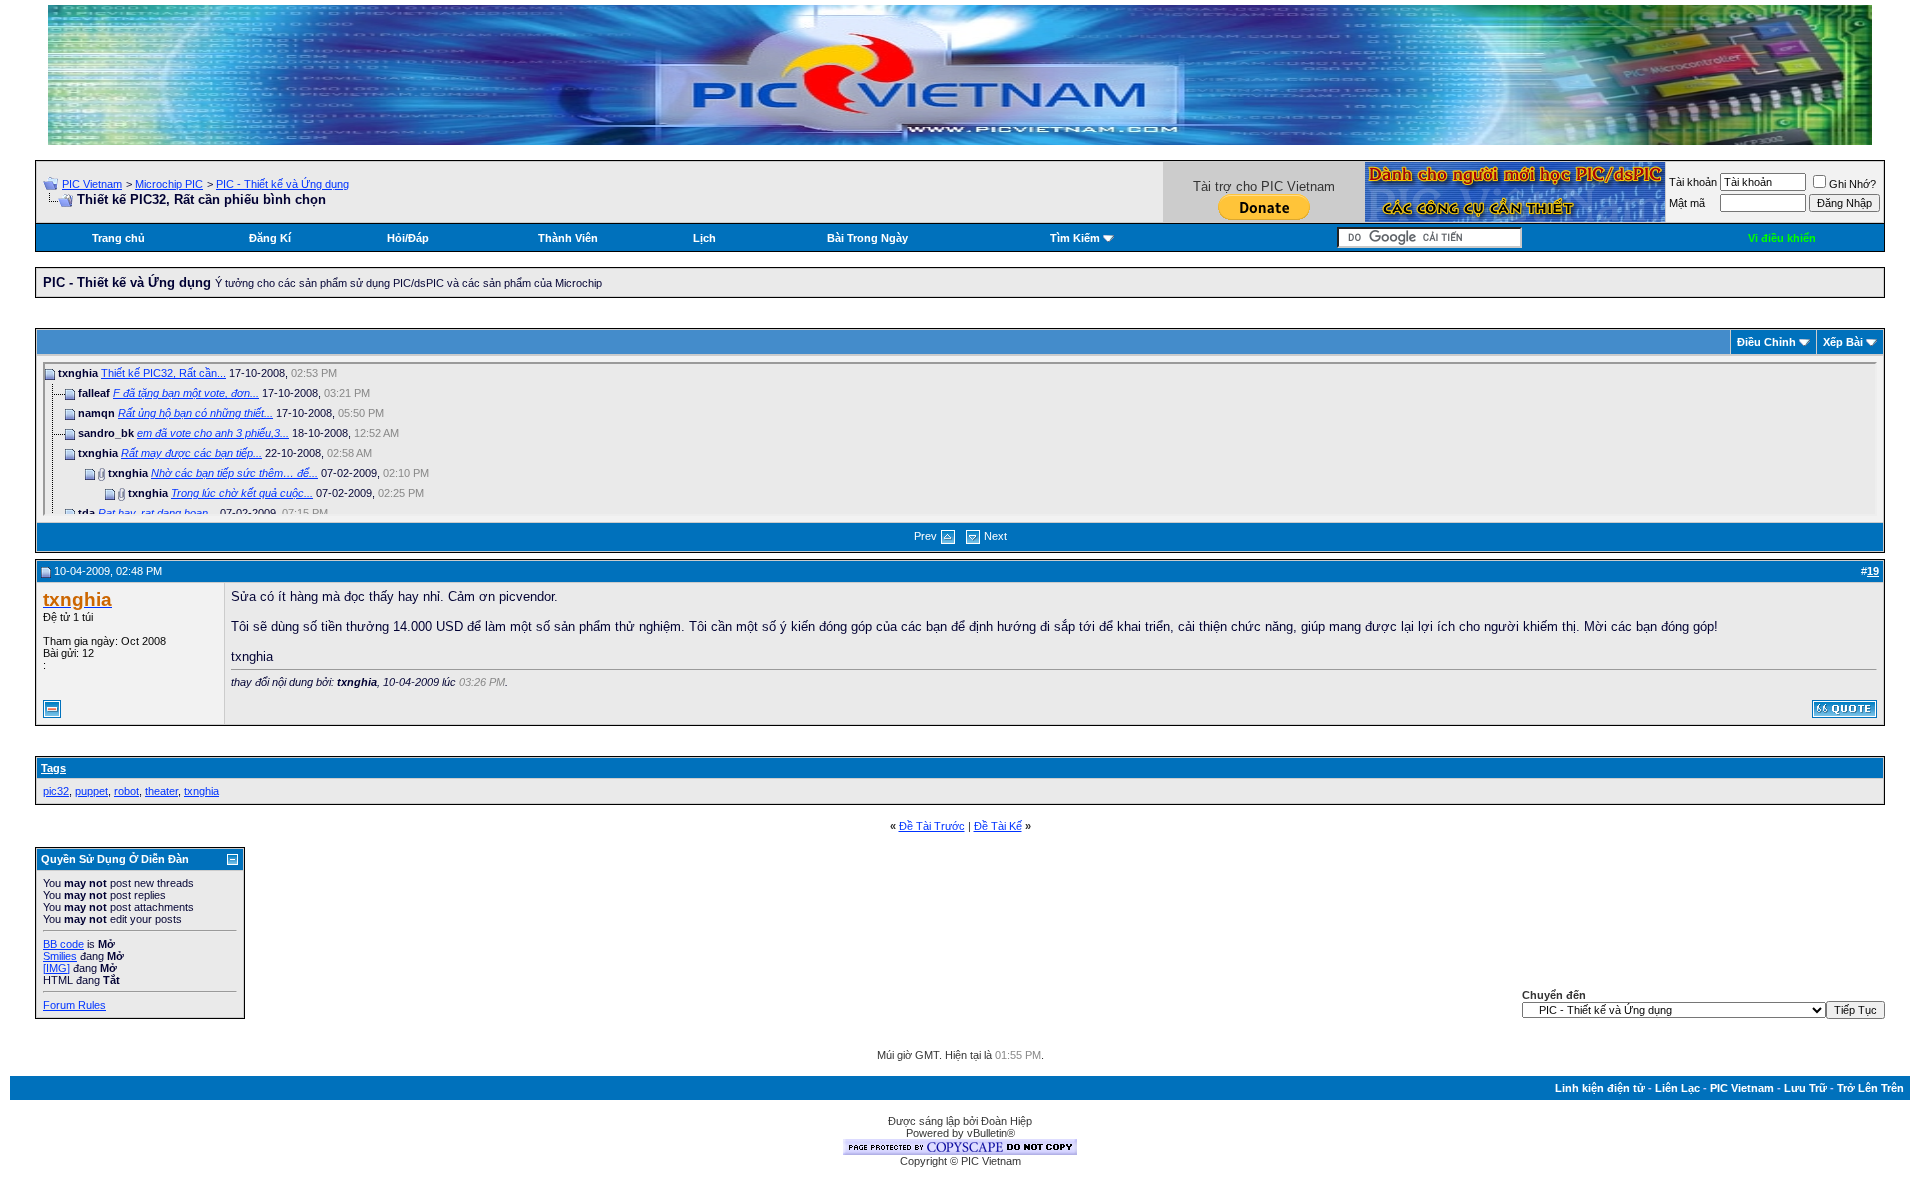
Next (995, 536)
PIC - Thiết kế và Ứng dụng (282, 184)
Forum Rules (74, 1005)
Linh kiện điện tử (1600, 1088)
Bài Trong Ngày (867, 238)
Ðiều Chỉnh (1766, 342)
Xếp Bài (1843, 342)
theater (161, 791)
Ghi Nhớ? (1852, 184)
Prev (925, 536)
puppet (91, 791)
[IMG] (56, 968)
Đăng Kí (270, 238)
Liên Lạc (1677, 1088)
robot (126, 791)
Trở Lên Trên (1870, 1088)
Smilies (60, 956)
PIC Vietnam (92, 184)
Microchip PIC (169, 184)
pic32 (56, 791)
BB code (63, 944)
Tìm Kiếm (1075, 238)
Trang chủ (118, 238)
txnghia (201, 791)
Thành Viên (568, 238)
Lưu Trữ (1805, 1088)
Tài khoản (1693, 182)
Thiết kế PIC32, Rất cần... (163, 373)
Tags (53, 768)
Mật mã (1687, 203)
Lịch (704, 238)
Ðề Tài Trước (932, 826)
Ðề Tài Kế (998, 826)
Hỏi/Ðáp (408, 238)
